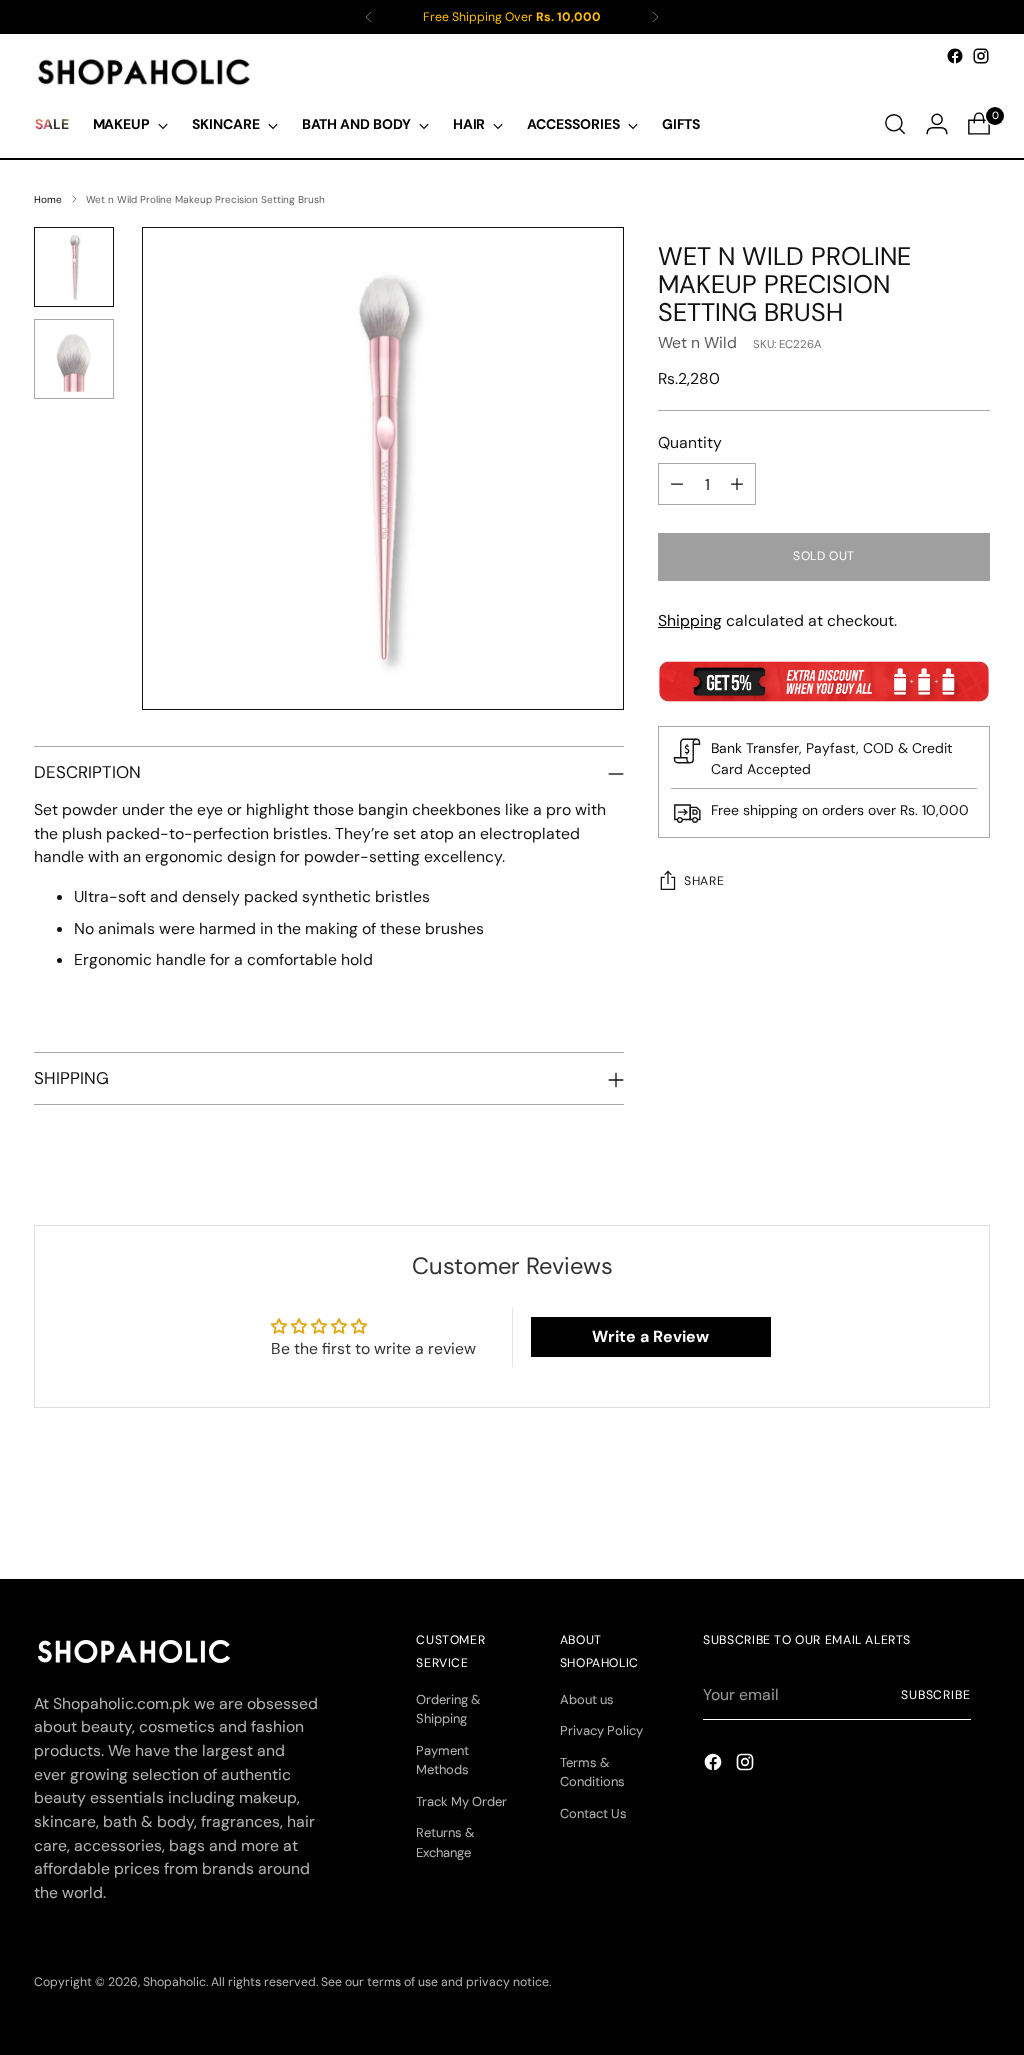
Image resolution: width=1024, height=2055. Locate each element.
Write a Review (650, 1336)
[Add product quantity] (737, 484)
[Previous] (369, 17)
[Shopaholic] (144, 72)
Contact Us (593, 1813)
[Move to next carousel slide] (973, 1509)
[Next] (655, 17)
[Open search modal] (895, 124)
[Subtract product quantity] (677, 484)
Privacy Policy (601, 1730)
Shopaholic (174, 1982)
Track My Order (461, 1801)
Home (48, 199)
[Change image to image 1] (74, 267)
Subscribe (936, 1695)
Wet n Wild (697, 342)
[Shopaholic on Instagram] (981, 56)
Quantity (690, 442)
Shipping (690, 620)
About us (587, 1699)
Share (704, 881)
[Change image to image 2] (74, 359)
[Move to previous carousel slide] (927, 1510)
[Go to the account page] (937, 124)
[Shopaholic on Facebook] (955, 56)
